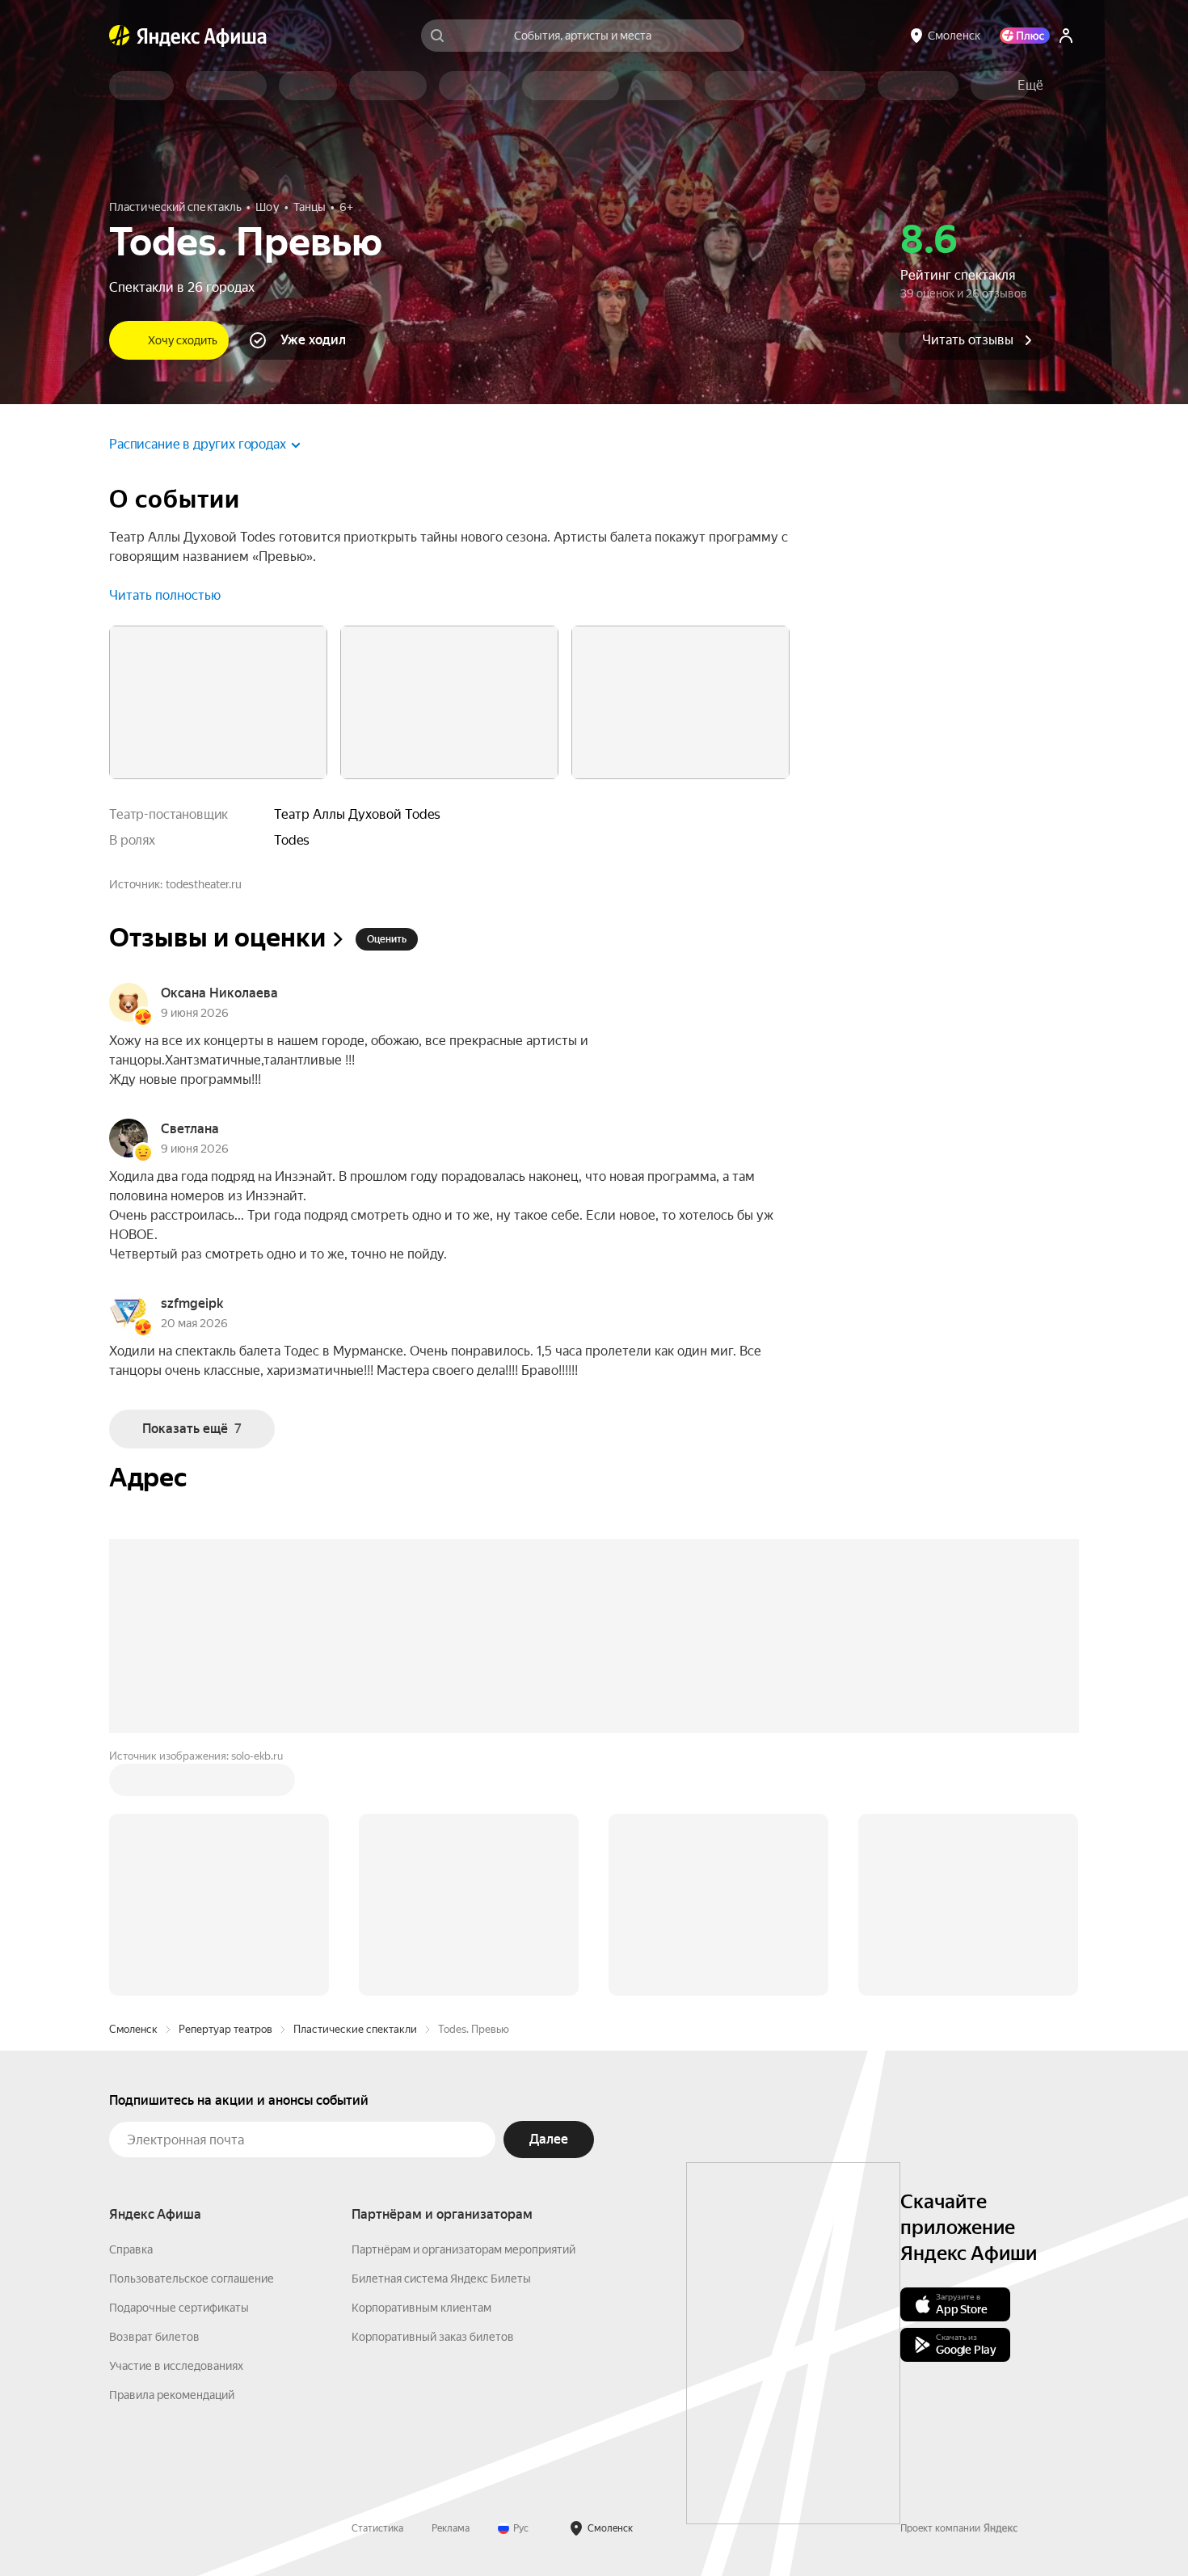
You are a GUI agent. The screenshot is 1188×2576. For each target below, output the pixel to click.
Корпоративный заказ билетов (433, 2337)
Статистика (377, 2528)
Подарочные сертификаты (179, 2308)
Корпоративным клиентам (421, 2308)
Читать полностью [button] (165, 595)
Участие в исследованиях (176, 2366)
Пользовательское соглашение (192, 2279)
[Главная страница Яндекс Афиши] (120, 36)
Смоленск (133, 2029)
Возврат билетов (154, 2337)
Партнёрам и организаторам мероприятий (463, 2249)
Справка (131, 2249)
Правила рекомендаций (172, 2395)
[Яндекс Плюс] (1025, 36)
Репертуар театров (225, 2029)
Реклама (451, 2528)
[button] (1030, 86)
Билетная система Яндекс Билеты (441, 2279)
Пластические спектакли (355, 2029)
